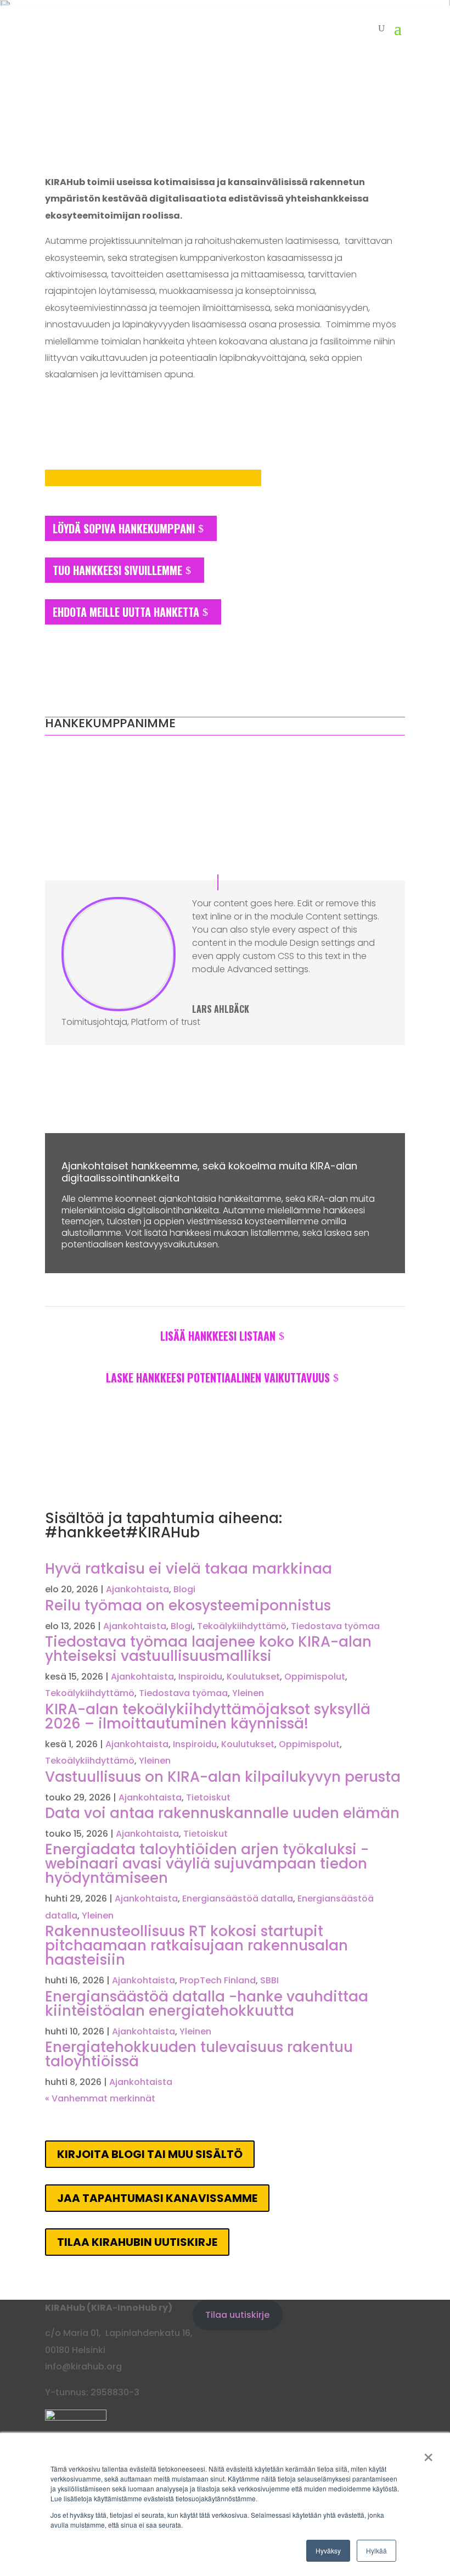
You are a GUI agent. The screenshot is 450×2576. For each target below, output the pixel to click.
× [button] (428, 2454)
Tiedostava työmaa (335, 1626)
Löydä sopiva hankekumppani (124, 528)
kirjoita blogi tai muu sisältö (150, 2154)
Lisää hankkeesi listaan (218, 1336)
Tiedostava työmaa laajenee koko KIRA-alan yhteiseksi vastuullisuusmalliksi (208, 1649)
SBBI (269, 1980)
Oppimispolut (315, 1677)
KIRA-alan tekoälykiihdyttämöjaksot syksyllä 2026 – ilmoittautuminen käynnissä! (208, 1716)
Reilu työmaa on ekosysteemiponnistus (188, 1605)
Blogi (184, 1589)
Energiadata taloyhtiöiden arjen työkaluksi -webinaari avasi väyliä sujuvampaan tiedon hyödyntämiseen (207, 1864)
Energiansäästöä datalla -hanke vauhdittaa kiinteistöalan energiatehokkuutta (207, 2004)
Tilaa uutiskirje (237, 2315)
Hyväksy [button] (328, 2550)
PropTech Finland (218, 1980)
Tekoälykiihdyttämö (242, 1626)
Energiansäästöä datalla (238, 1898)
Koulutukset (253, 1677)
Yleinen (248, 1693)
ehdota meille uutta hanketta (126, 612)
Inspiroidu (200, 1677)
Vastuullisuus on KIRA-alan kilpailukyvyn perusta (223, 1777)
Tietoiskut (208, 1797)
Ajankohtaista (137, 1589)
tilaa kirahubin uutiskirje (137, 2242)
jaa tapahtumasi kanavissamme (157, 2198)
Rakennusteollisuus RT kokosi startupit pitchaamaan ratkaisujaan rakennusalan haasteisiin (196, 1945)
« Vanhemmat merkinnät (100, 2098)
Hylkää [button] (376, 2550)
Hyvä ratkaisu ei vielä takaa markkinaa (189, 1569)
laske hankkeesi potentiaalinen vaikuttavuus (218, 1378)
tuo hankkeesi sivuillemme (117, 570)
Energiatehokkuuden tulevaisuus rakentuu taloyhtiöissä (199, 2054)
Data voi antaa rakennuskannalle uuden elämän (222, 1813)
